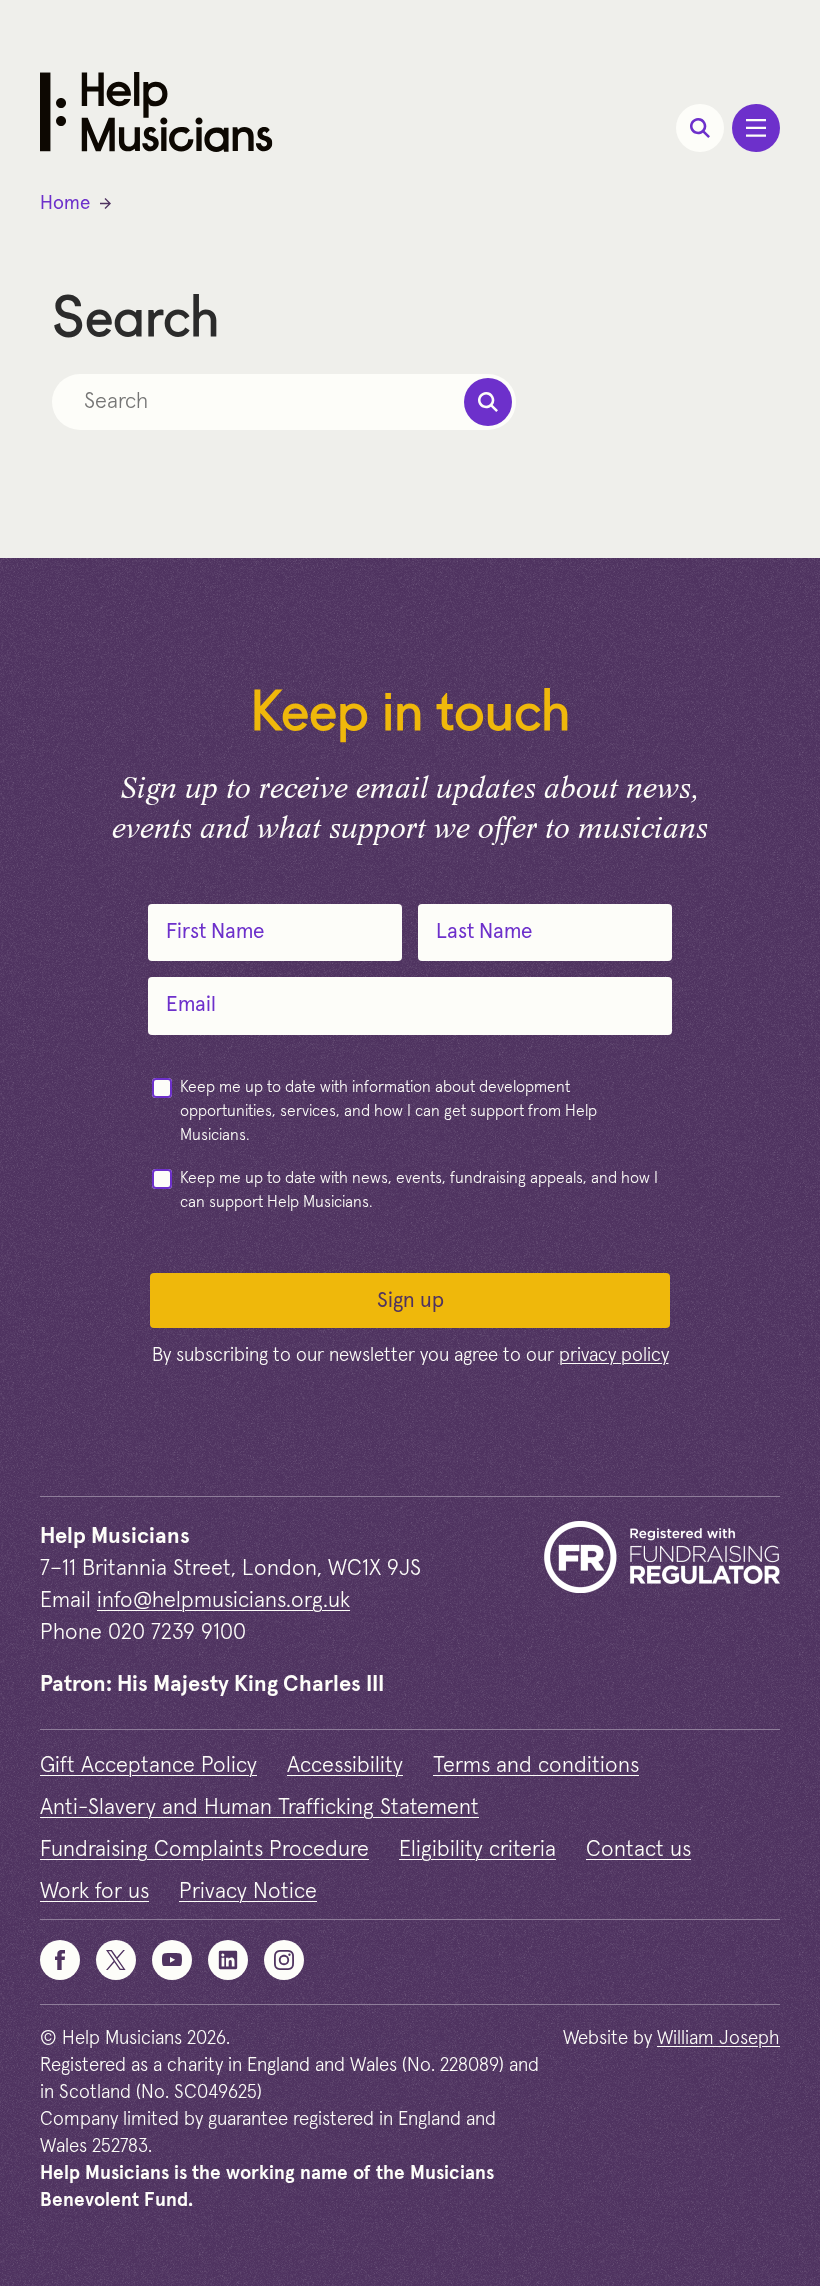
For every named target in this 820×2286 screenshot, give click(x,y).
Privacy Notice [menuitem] (248, 1892)
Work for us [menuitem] (94, 1892)
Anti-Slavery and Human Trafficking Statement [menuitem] (259, 1808)
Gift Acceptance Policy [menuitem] (148, 1766)
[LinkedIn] (228, 1960)
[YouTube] (172, 1960)
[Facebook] (60, 1960)
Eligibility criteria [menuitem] (477, 1850)
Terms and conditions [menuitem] (536, 1766)
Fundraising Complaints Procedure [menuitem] (204, 1850)
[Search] (700, 128)
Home (65, 203)
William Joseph (718, 2038)
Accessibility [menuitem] (345, 1766)
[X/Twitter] (116, 1960)
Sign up (410, 1300)
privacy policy (614, 1355)
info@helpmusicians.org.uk (223, 1601)
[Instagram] (284, 1960)
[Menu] (756, 128)
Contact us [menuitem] (638, 1850)
